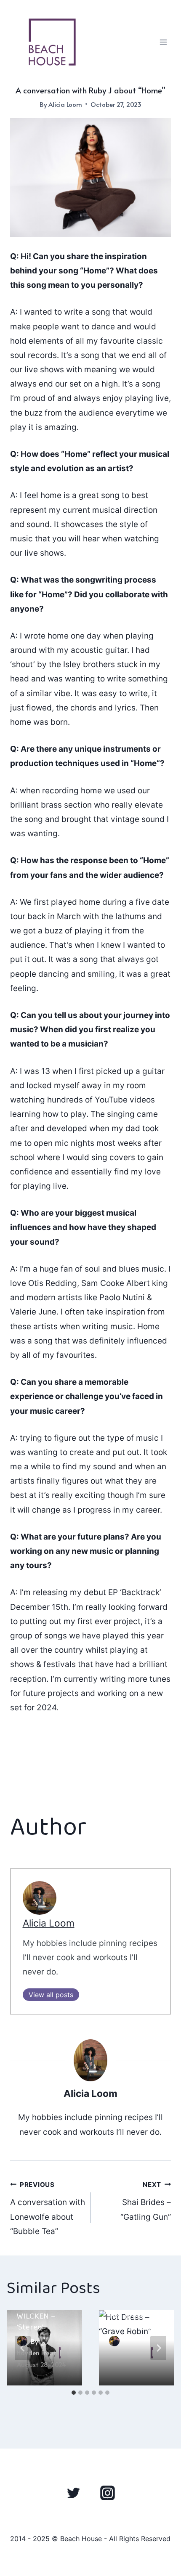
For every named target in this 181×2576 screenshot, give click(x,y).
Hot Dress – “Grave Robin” (133, 2322)
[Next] (158, 2348)
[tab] (74, 2393)
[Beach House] (52, 42)
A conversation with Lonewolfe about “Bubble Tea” (48, 2208)
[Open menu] (163, 42)
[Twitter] (74, 2493)
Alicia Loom (65, 104)
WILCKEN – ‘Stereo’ (36, 2322)
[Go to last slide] (23, 2348)
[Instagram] (107, 2493)
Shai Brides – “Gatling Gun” (146, 2201)
